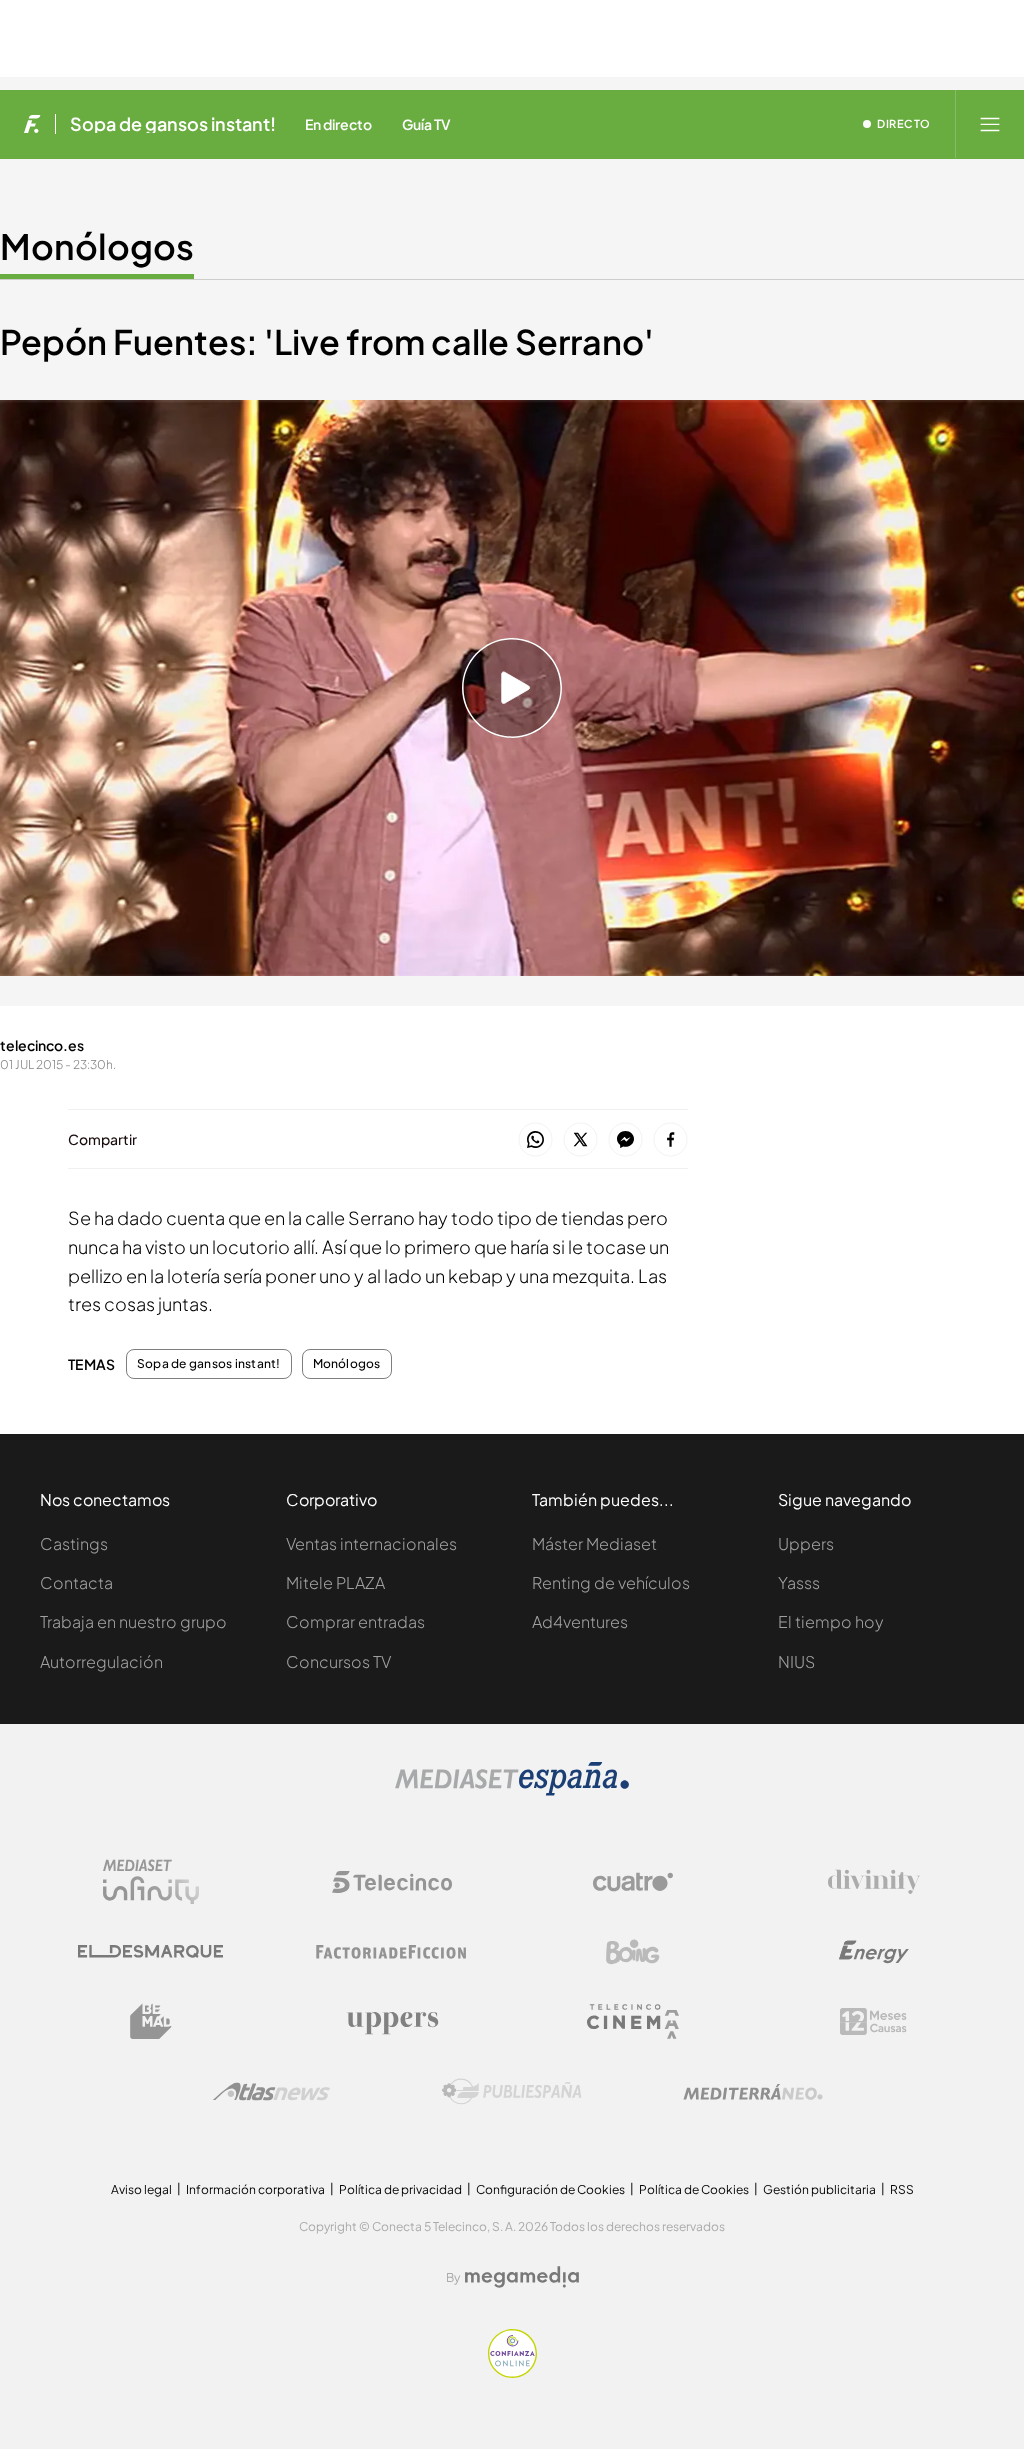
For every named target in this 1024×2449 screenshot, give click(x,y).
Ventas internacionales (371, 1543)
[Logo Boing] (633, 1952)
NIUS (796, 1661)
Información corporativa (255, 2189)
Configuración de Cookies (550, 2189)
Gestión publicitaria (819, 2189)
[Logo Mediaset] (512, 1790)
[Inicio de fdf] (32, 124)
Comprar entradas (355, 1621)
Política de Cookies (694, 2189)
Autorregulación (101, 1661)
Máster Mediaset (594, 1543)
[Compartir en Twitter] (580, 1140)
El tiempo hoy (831, 1621)
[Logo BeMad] (151, 2022)
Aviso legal (141, 2189)
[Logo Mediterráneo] (753, 2092)
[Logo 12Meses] (873, 2021)
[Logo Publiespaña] (512, 2092)
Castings (74, 1543)
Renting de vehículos (611, 1582)
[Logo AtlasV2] (271, 2091)
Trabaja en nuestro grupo (133, 1621)
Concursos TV (338, 1661)
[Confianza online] (512, 2372)
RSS (902, 2189)
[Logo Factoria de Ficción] (392, 1952)
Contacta (76, 1582)
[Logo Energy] (874, 1952)
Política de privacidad (400, 2189)
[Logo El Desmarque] (150, 1951)
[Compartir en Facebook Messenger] (625, 1140)
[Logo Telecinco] (392, 1882)
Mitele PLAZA (335, 1582)
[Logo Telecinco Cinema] (633, 2021)
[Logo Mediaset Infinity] (151, 1882)
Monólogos (97, 246)
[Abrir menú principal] (990, 124)
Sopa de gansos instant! (173, 124)
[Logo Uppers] (392, 2022)
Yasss (799, 1582)
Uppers (806, 1543)
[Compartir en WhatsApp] (535, 1140)
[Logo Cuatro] (633, 1882)
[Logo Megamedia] (522, 2277)
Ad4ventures (580, 1621)
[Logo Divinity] (874, 1882)
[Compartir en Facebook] (670, 1140)
